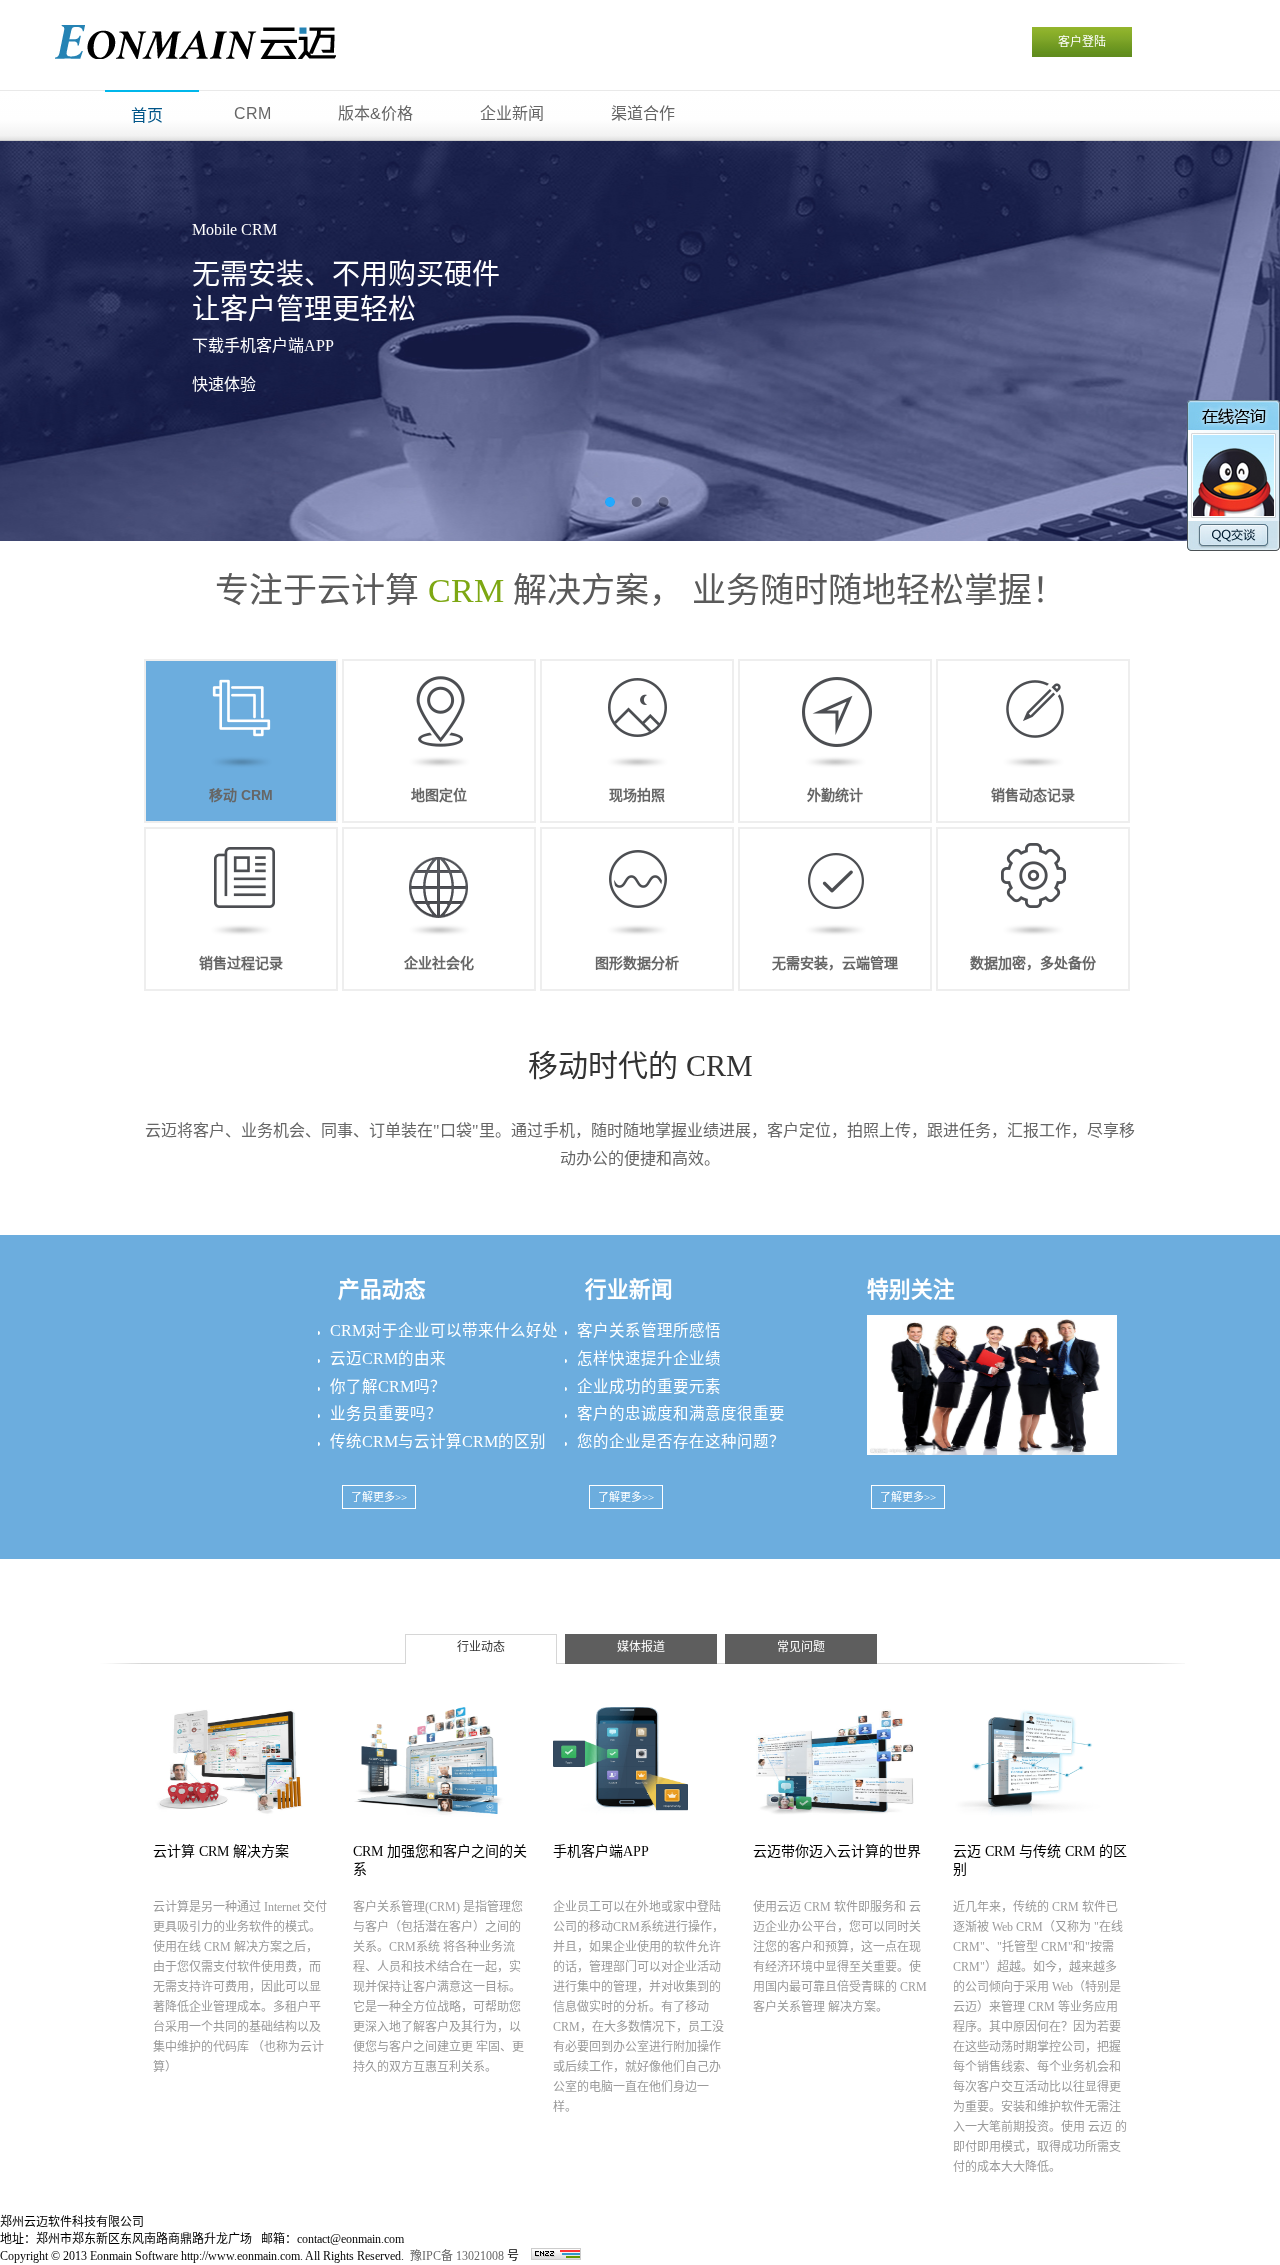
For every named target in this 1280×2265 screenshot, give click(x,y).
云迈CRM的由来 (388, 1358)
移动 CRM (241, 795)
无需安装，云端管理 (835, 963)
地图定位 (439, 795)
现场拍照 (637, 795)
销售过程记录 (241, 963)
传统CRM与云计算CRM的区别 (438, 1441)
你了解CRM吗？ (388, 1386)
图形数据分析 (637, 963)
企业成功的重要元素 (649, 1386)
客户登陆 (1082, 42)
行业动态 (481, 1647)
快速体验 (224, 384)
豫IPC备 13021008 (457, 2256)
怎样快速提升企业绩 (649, 1358)
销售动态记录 (1033, 795)
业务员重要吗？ (386, 1413)
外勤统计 (835, 795)
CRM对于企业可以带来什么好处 (444, 1330)
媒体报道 (641, 1647)
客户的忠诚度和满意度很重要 (681, 1413)
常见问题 (801, 1647)
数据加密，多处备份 (1033, 963)
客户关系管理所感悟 (649, 1330)
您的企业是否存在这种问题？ (681, 1441)
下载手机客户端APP (263, 345)
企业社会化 (439, 963)
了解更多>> (379, 1497)
